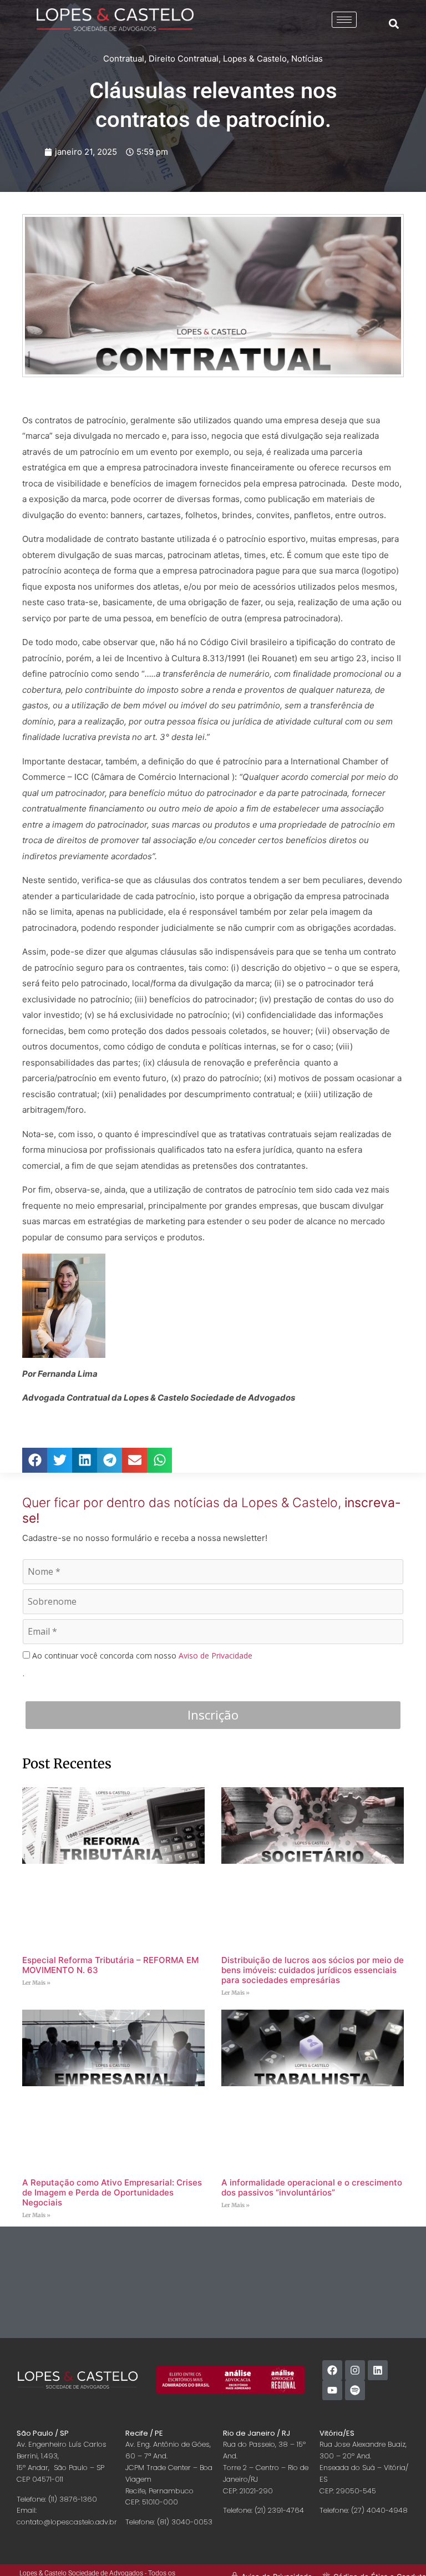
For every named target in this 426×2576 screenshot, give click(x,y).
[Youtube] (332, 2390)
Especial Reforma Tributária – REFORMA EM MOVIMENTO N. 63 (110, 1965)
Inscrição (213, 1715)
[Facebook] (332, 2370)
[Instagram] (355, 2370)
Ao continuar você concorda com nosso (141, 1656)
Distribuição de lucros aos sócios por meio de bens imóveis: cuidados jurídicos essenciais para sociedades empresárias (313, 1970)
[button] (394, 24)
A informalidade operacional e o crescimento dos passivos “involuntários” (312, 2187)
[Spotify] (355, 2390)
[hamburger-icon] (344, 20)
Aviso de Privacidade (215, 1655)
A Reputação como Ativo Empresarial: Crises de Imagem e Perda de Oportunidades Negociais (112, 2192)
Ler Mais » (36, 1983)
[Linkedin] (378, 2370)
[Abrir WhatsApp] (398, 2548)
